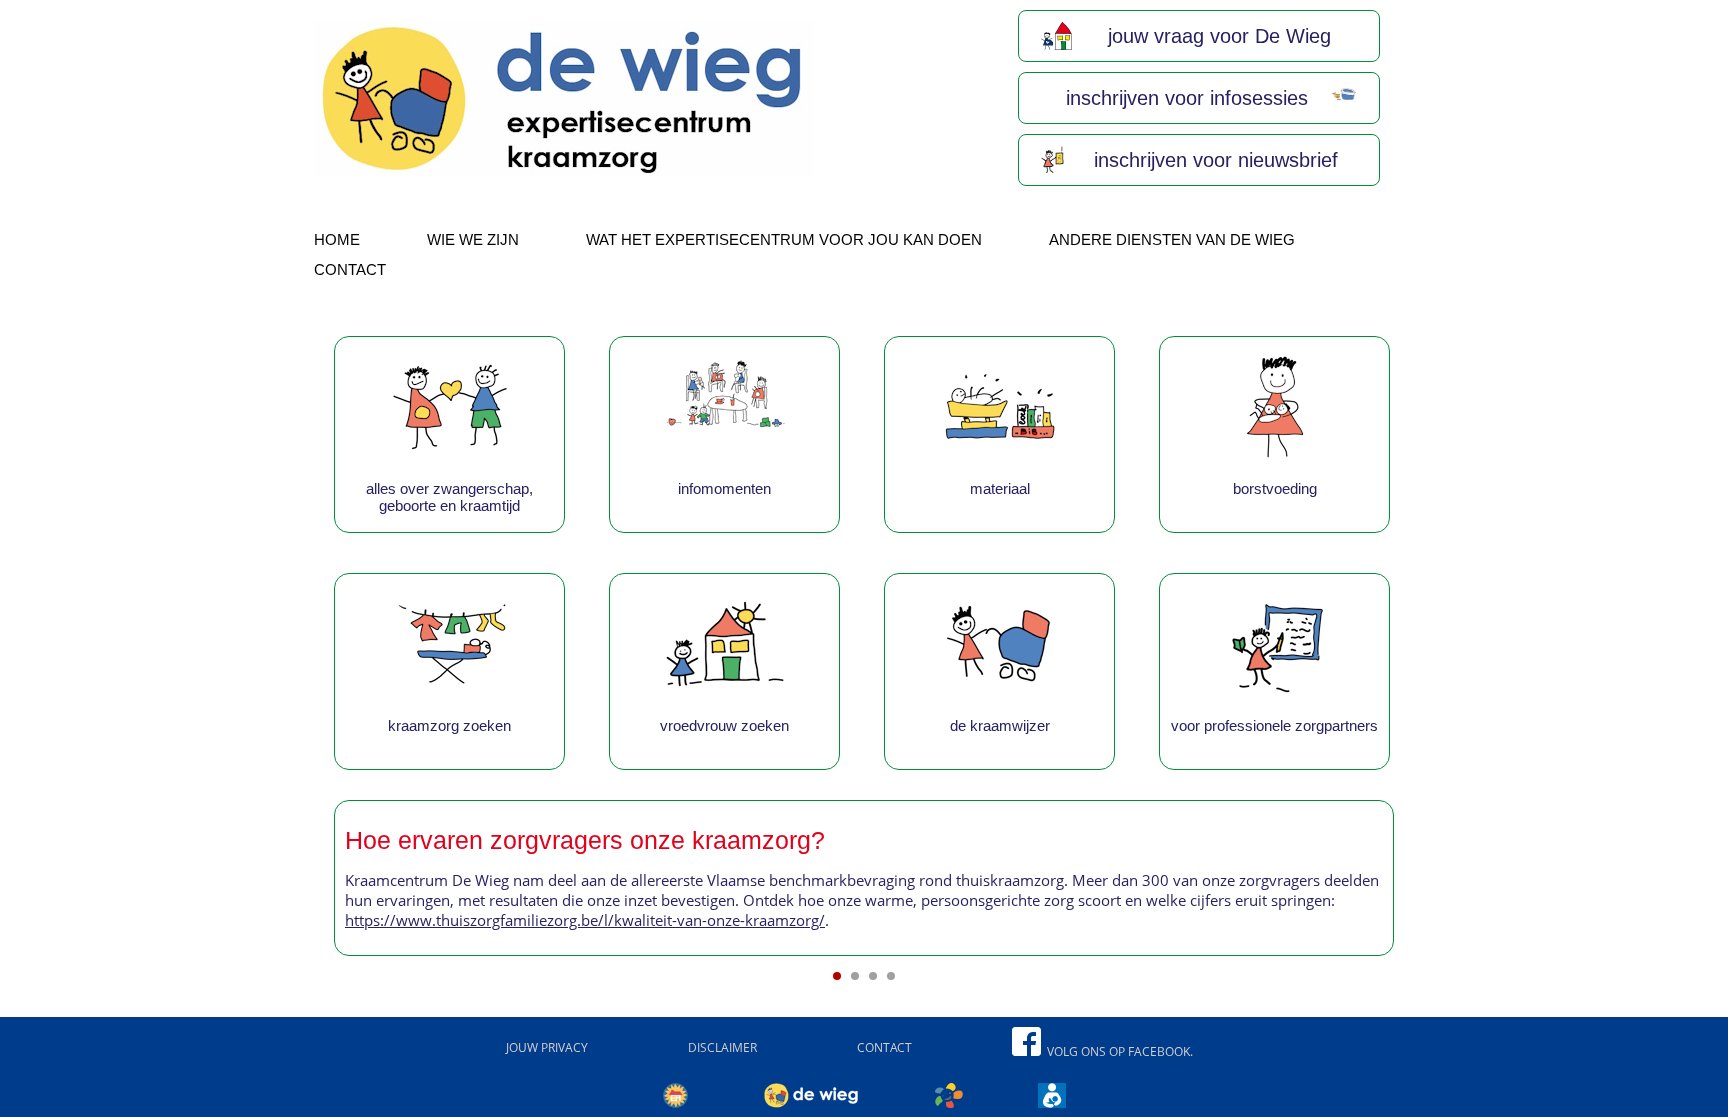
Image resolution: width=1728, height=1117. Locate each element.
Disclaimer (722, 1047)
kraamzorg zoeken (449, 725)
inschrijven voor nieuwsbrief (1213, 160)
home (337, 239)
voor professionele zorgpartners (1274, 725)
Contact (350, 269)
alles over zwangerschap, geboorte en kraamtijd (449, 497)
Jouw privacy (547, 1047)
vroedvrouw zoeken (724, 725)
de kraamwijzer (1000, 725)
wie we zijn (473, 239)
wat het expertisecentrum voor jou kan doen (784, 239)
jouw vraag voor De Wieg (1216, 36)
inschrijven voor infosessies (1184, 98)
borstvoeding (1275, 488)
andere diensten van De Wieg (1172, 239)
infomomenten (724, 488)
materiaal (1000, 488)
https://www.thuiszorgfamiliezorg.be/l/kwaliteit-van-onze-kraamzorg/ (585, 920)
